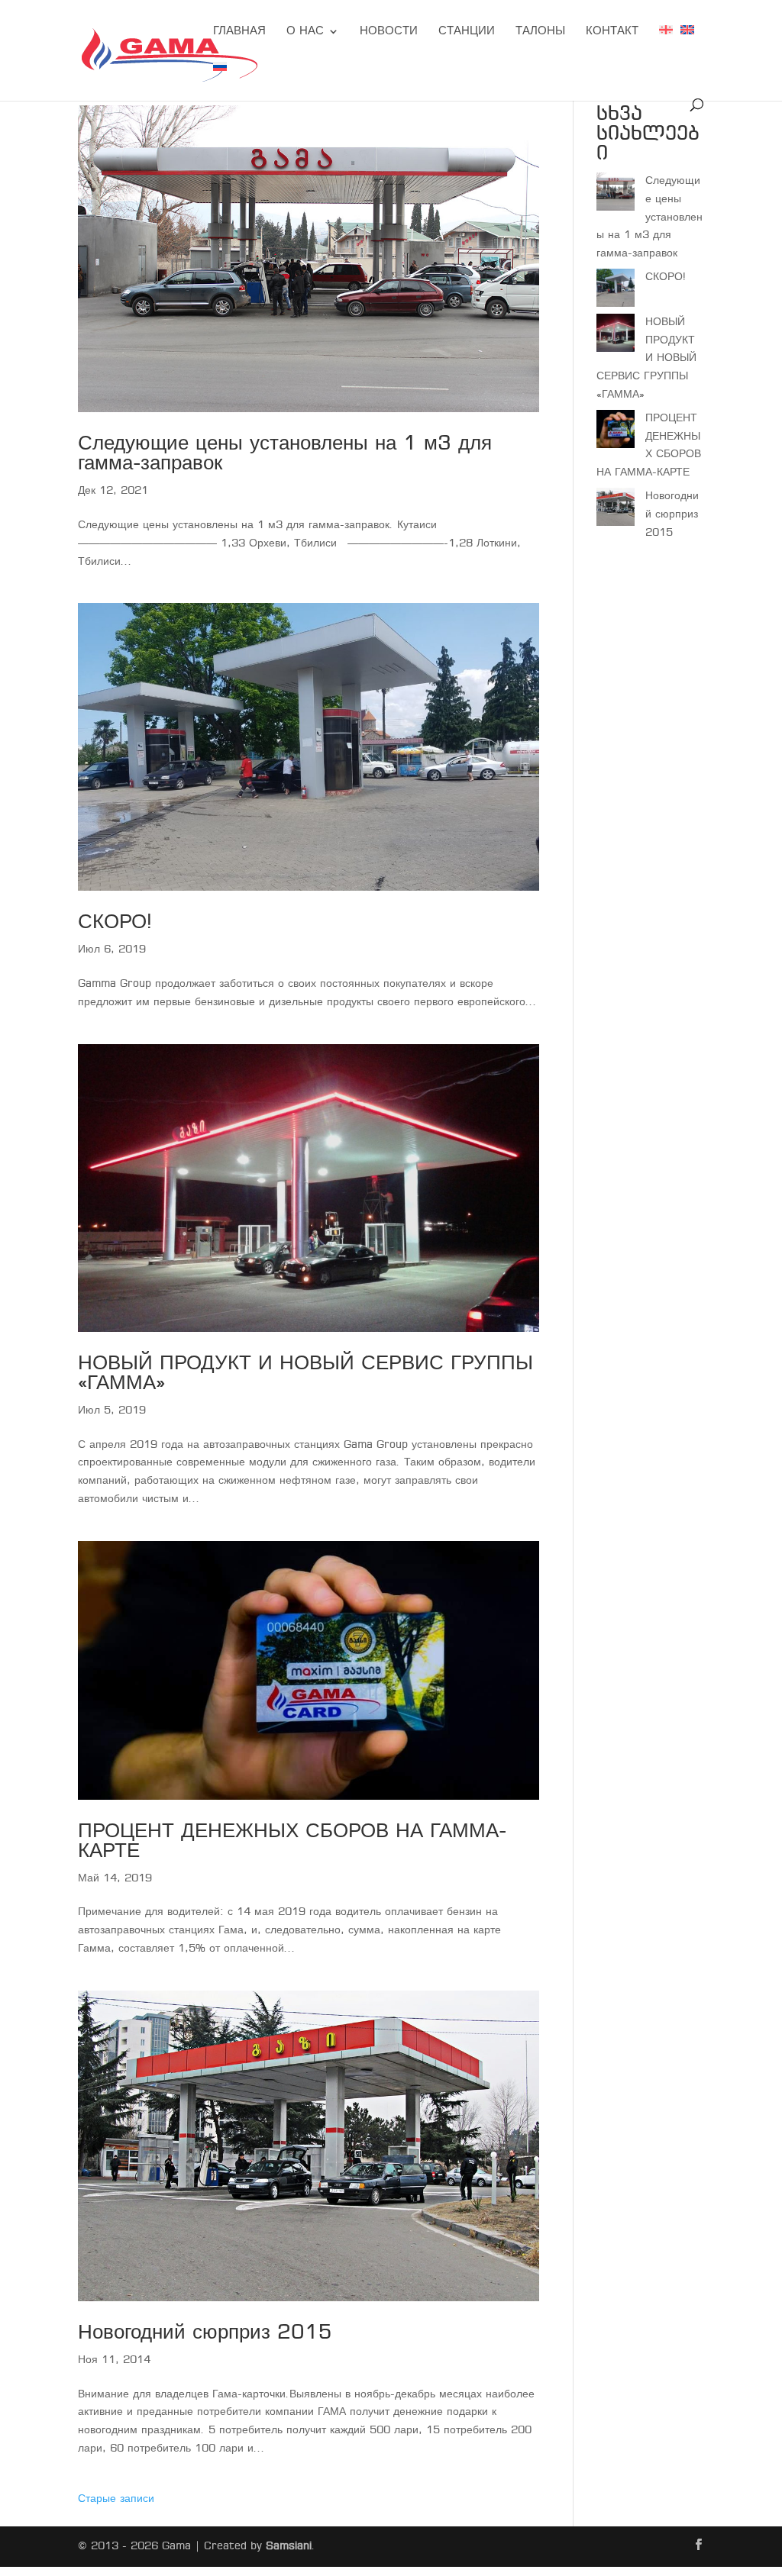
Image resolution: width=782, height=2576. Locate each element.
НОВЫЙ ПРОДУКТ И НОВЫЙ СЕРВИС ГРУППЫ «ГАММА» (305, 1374)
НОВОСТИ (389, 32)
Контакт (612, 32)
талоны (540, 32)
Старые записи (116, 2499)
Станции (467, 32)
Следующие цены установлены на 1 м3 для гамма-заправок (285, 455)
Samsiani (289, 2546)
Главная (239, 32)
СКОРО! (115, 923)
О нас (305, 32)
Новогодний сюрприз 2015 (205, 2334)
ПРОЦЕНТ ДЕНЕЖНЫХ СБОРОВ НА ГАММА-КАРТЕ (292, 1842)
